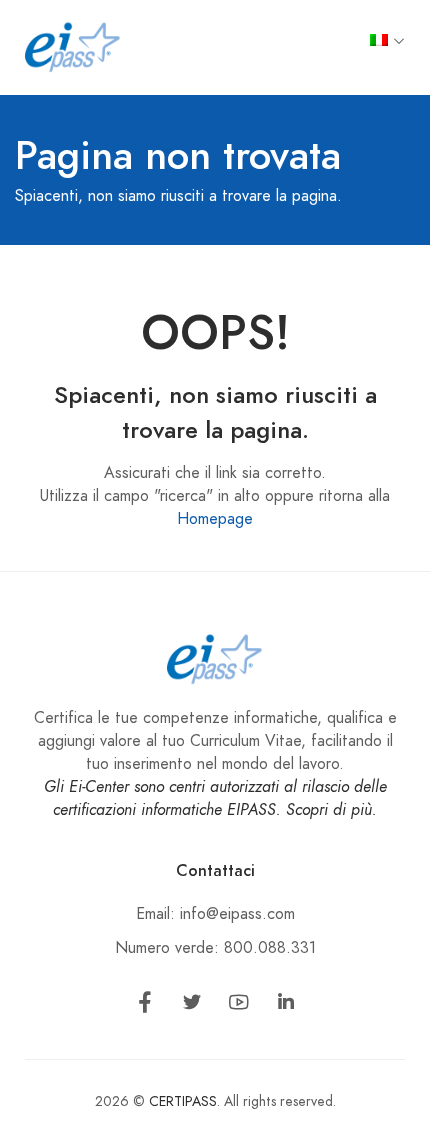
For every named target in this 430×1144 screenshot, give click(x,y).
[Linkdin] (286, 1006)
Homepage (215, 519)
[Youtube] (239, 1006)
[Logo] (73, 46)
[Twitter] (192, 1006)
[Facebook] (145, 1006)
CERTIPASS (183, 1101)
